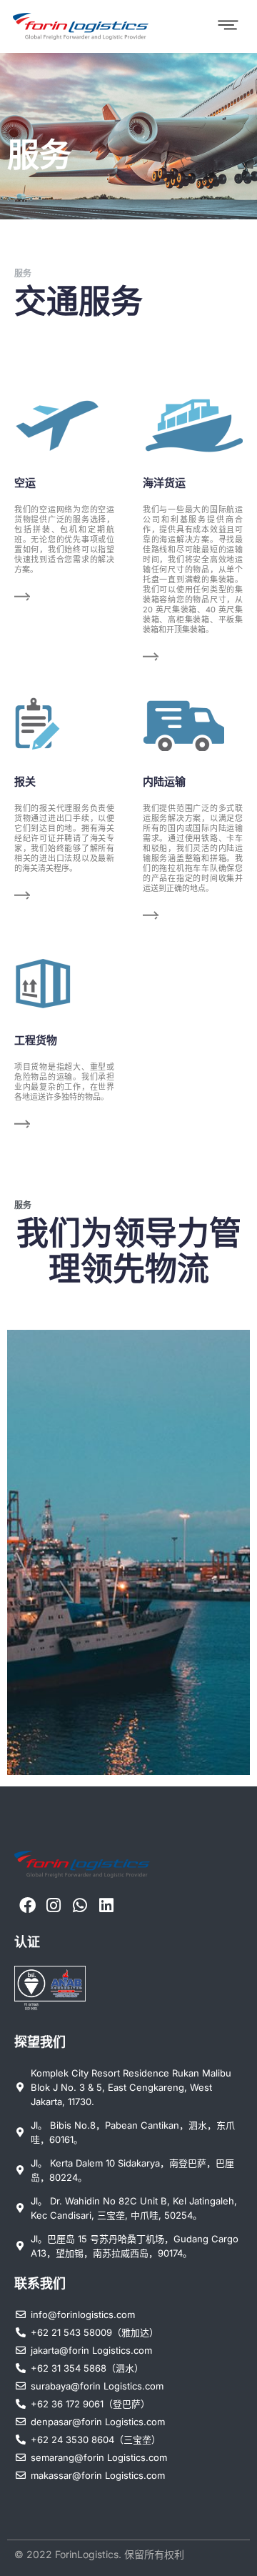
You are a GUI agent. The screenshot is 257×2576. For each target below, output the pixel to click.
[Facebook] (27, 1905)
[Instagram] (54, 1905)
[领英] (106, 1905)
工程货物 (36, 1040)
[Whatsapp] (80, 1905)
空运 (25, 483)
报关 (25, 781)
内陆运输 (164, 781)
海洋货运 (164, 483)
